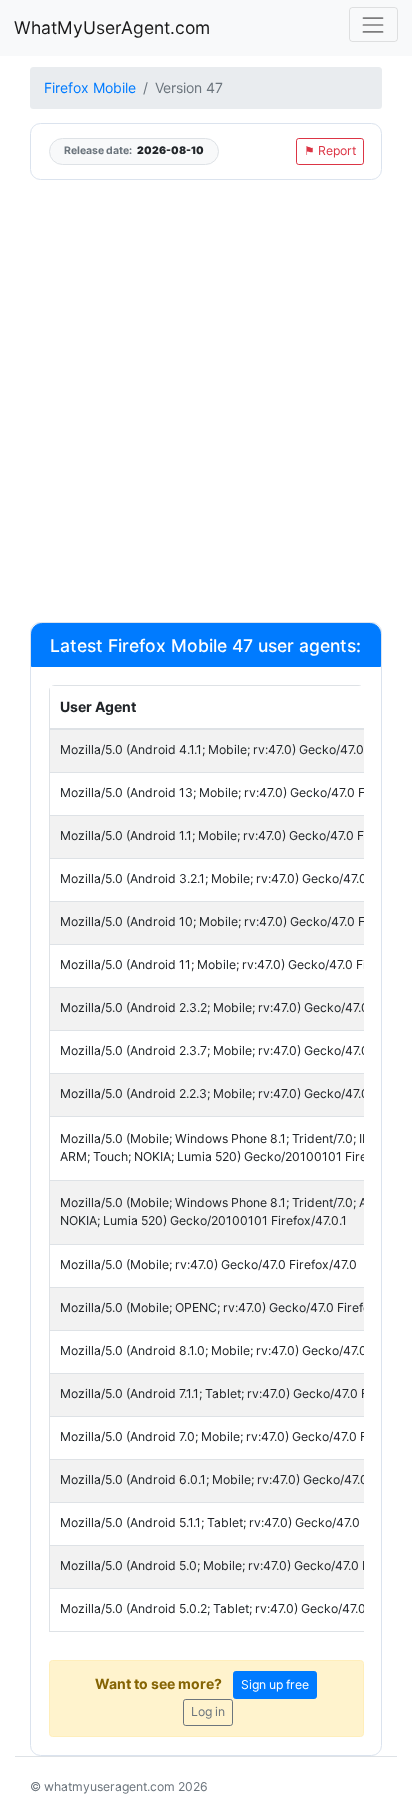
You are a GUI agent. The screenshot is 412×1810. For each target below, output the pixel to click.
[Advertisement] (206, 400)
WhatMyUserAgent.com (112, 27)
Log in (208, 1711)
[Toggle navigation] (373, 24)
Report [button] (330, 150)
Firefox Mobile (90, 87)
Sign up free (275, 1684)
